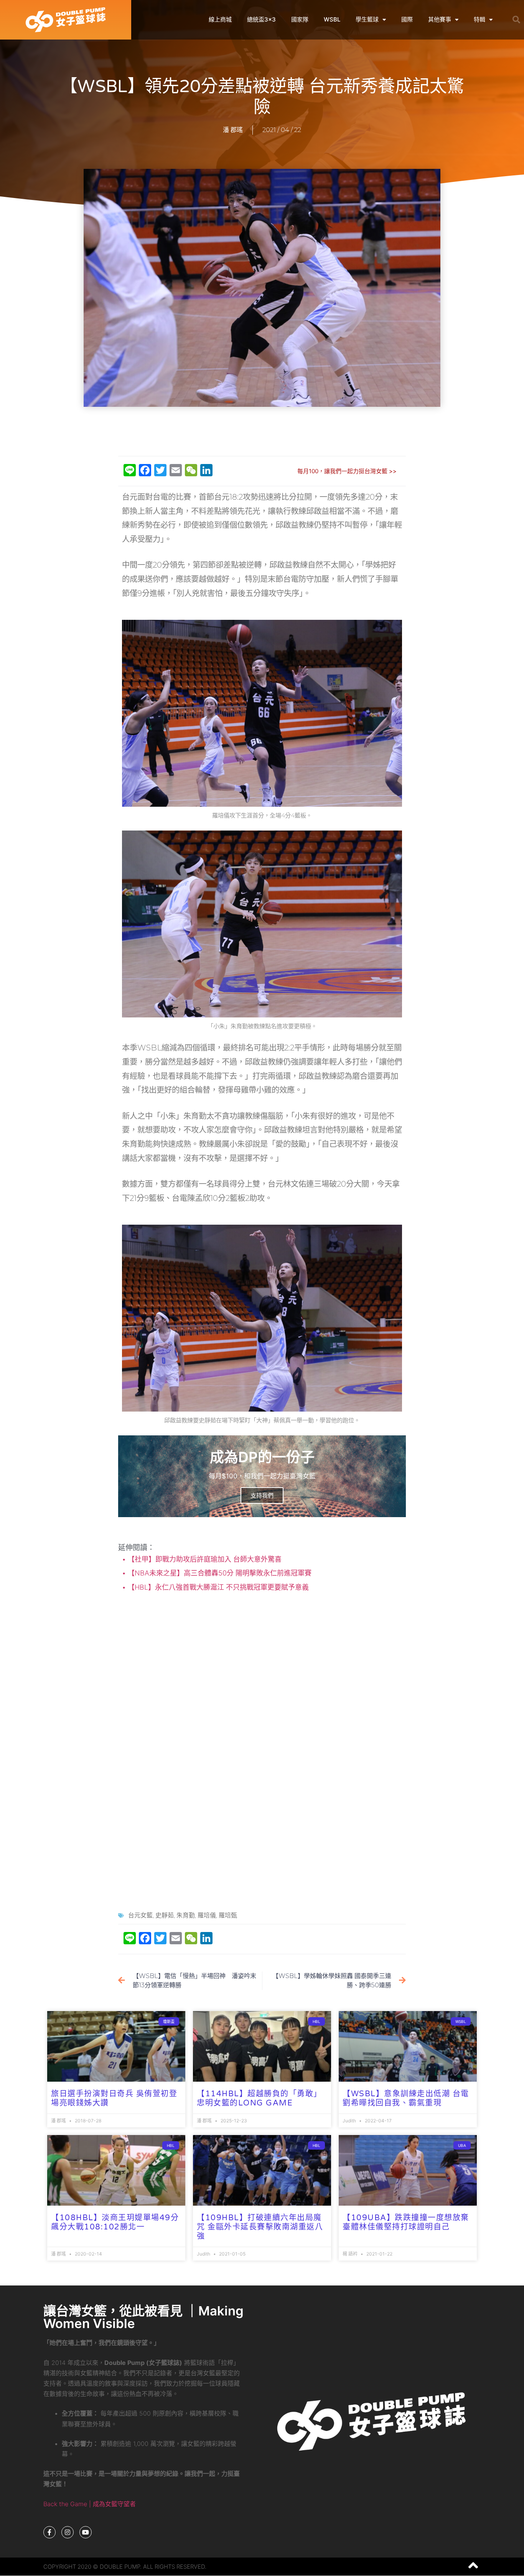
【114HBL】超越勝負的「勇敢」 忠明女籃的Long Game (259, 2099)
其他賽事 (440, 19)
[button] (516, 20)
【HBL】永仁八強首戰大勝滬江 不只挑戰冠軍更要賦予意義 (217, 1587)
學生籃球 (367, 19)
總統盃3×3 (261, 19)
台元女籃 (140, 1915)
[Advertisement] (262, 432)
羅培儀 (207, 1915)
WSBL (332, 19)
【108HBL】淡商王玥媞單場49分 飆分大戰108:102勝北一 (115, 2223)
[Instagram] (68, 2532)
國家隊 (300, 19)
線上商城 (220, 19)
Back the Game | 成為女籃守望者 (90, 2504)
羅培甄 (228, 1915)
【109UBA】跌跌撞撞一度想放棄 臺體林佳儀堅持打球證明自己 (406, 2223)
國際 (407, 19)
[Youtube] (86, 2532)
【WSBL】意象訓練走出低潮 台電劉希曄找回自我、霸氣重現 (406, 2099)
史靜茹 (165, 1915)
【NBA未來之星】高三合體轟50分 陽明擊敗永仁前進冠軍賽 (219, 1573)
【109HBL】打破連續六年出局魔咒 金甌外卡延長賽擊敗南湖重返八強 (260, 2227)
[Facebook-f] (49, 2532)
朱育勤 (186, 1915)
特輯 (480, 19)
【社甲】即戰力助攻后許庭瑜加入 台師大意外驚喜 (204, 1559)
